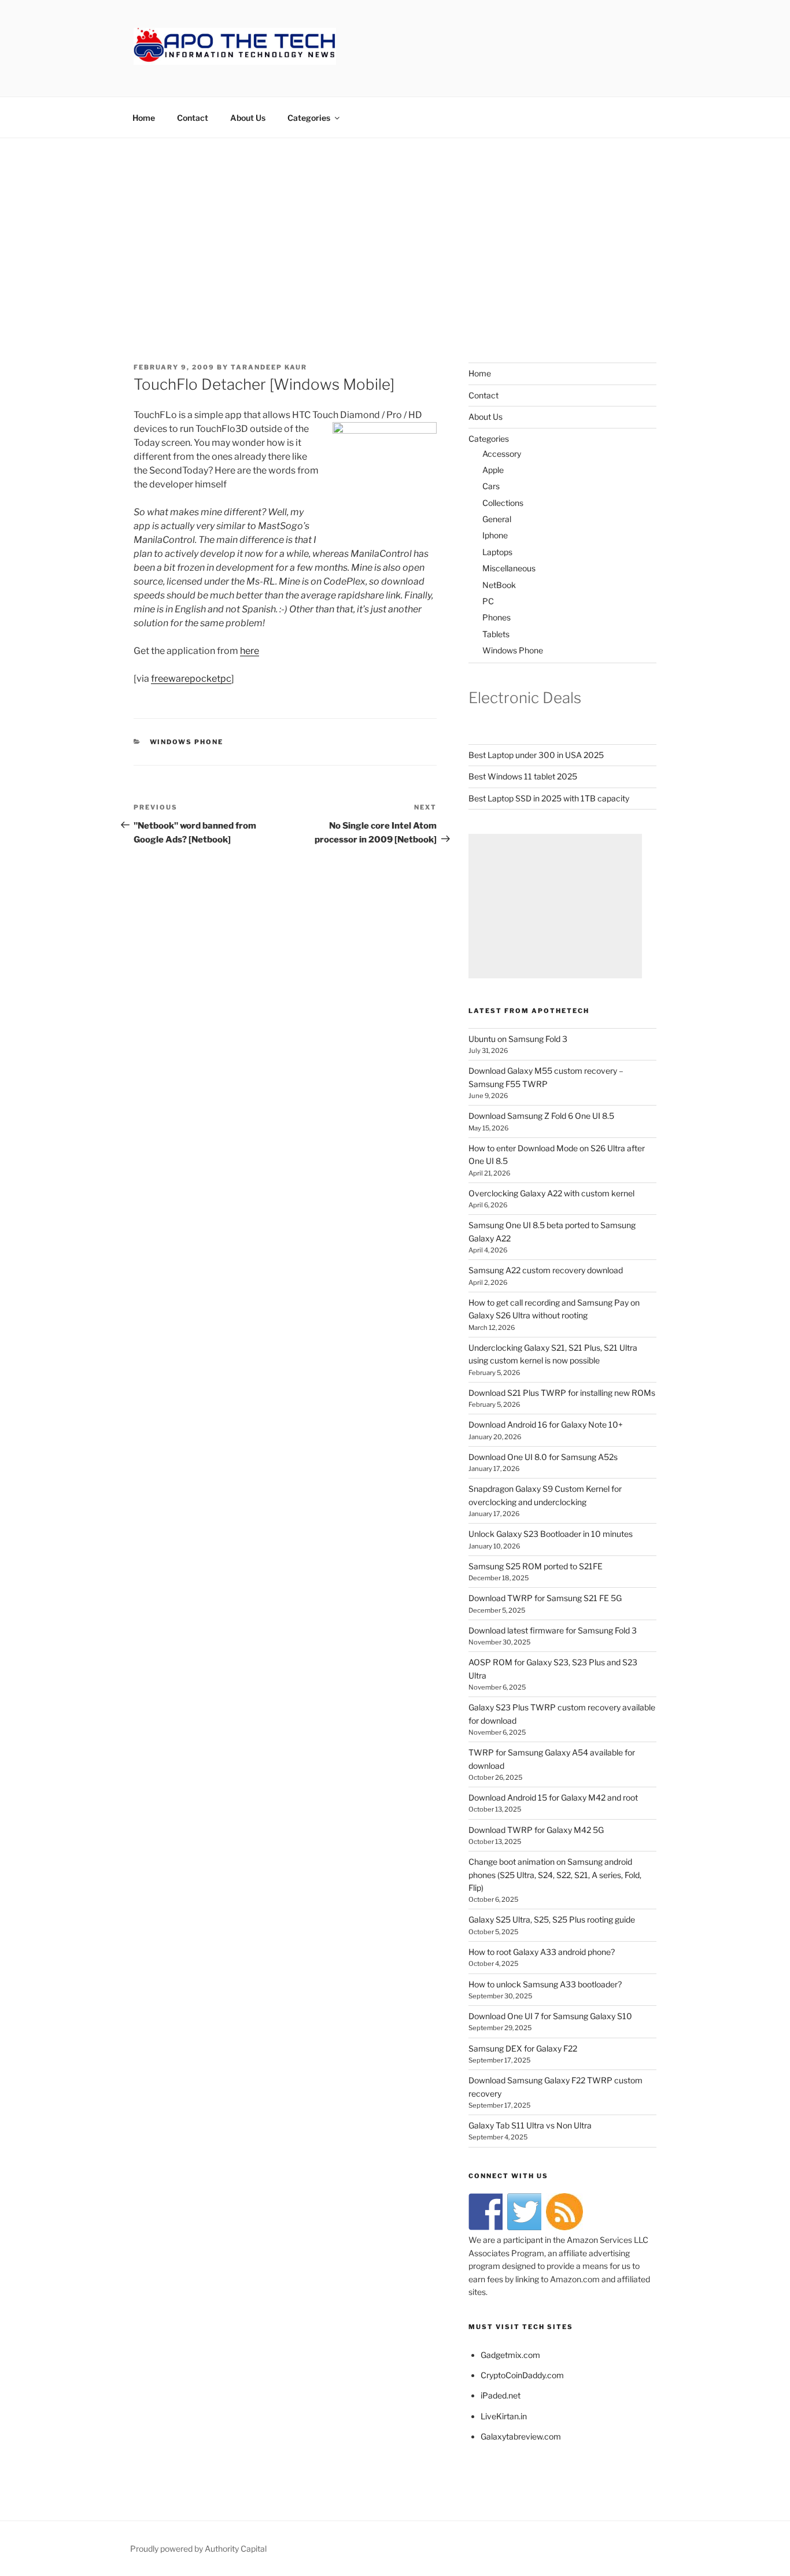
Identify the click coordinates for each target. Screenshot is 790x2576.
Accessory (502, 454)
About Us (248, 118)
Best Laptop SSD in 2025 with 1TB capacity (549, 798)
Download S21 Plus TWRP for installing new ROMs (562, 1393)
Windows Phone (187, 742)
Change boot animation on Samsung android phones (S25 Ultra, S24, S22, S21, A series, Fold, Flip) (555, 1875)
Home (144, 118)
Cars (491, 486)
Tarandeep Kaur (269, 367)
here (250, 651)
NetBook (499, 585)
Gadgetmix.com (510, 2355)
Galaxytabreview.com (521, 2436)
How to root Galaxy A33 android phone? (542, 1952)
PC (488, 601)
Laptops (497, 552)
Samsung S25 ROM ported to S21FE (536, 1566)
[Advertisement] (395, 225)
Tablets (496, 634)
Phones (496, 617)
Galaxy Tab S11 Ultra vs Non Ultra (530, 2125)
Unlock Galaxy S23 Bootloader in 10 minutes (551, 1534)
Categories (309, 118)
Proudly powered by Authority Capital (198, 2549)
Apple (493, 470)
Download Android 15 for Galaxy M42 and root (553, 1797)
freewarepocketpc (191, 679)
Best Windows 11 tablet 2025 (523, 776)
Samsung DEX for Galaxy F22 (523, 2048)
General (497, 519)
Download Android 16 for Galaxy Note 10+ (546, 1424)
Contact (193, 118)
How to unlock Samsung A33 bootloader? (545, 1984)
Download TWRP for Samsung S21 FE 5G (545, 1598)
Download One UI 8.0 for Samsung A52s (543, 1457)
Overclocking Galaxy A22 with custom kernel (551, 1193)
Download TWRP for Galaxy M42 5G (536, 1830)
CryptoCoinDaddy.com (522, 2375)
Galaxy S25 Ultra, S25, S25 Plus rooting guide (552, 1919)
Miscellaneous (509, 568)
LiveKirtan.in (504, 2416)
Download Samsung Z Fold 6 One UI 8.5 (541, 1116)
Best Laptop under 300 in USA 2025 (536, 755)
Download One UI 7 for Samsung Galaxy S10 (550, 2016)
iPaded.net (501, 2395)
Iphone (495, 535)
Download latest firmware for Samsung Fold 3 (553, 1630)
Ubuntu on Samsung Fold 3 (518, 1039)
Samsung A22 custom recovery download (546, 1270)
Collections (503, 503)
